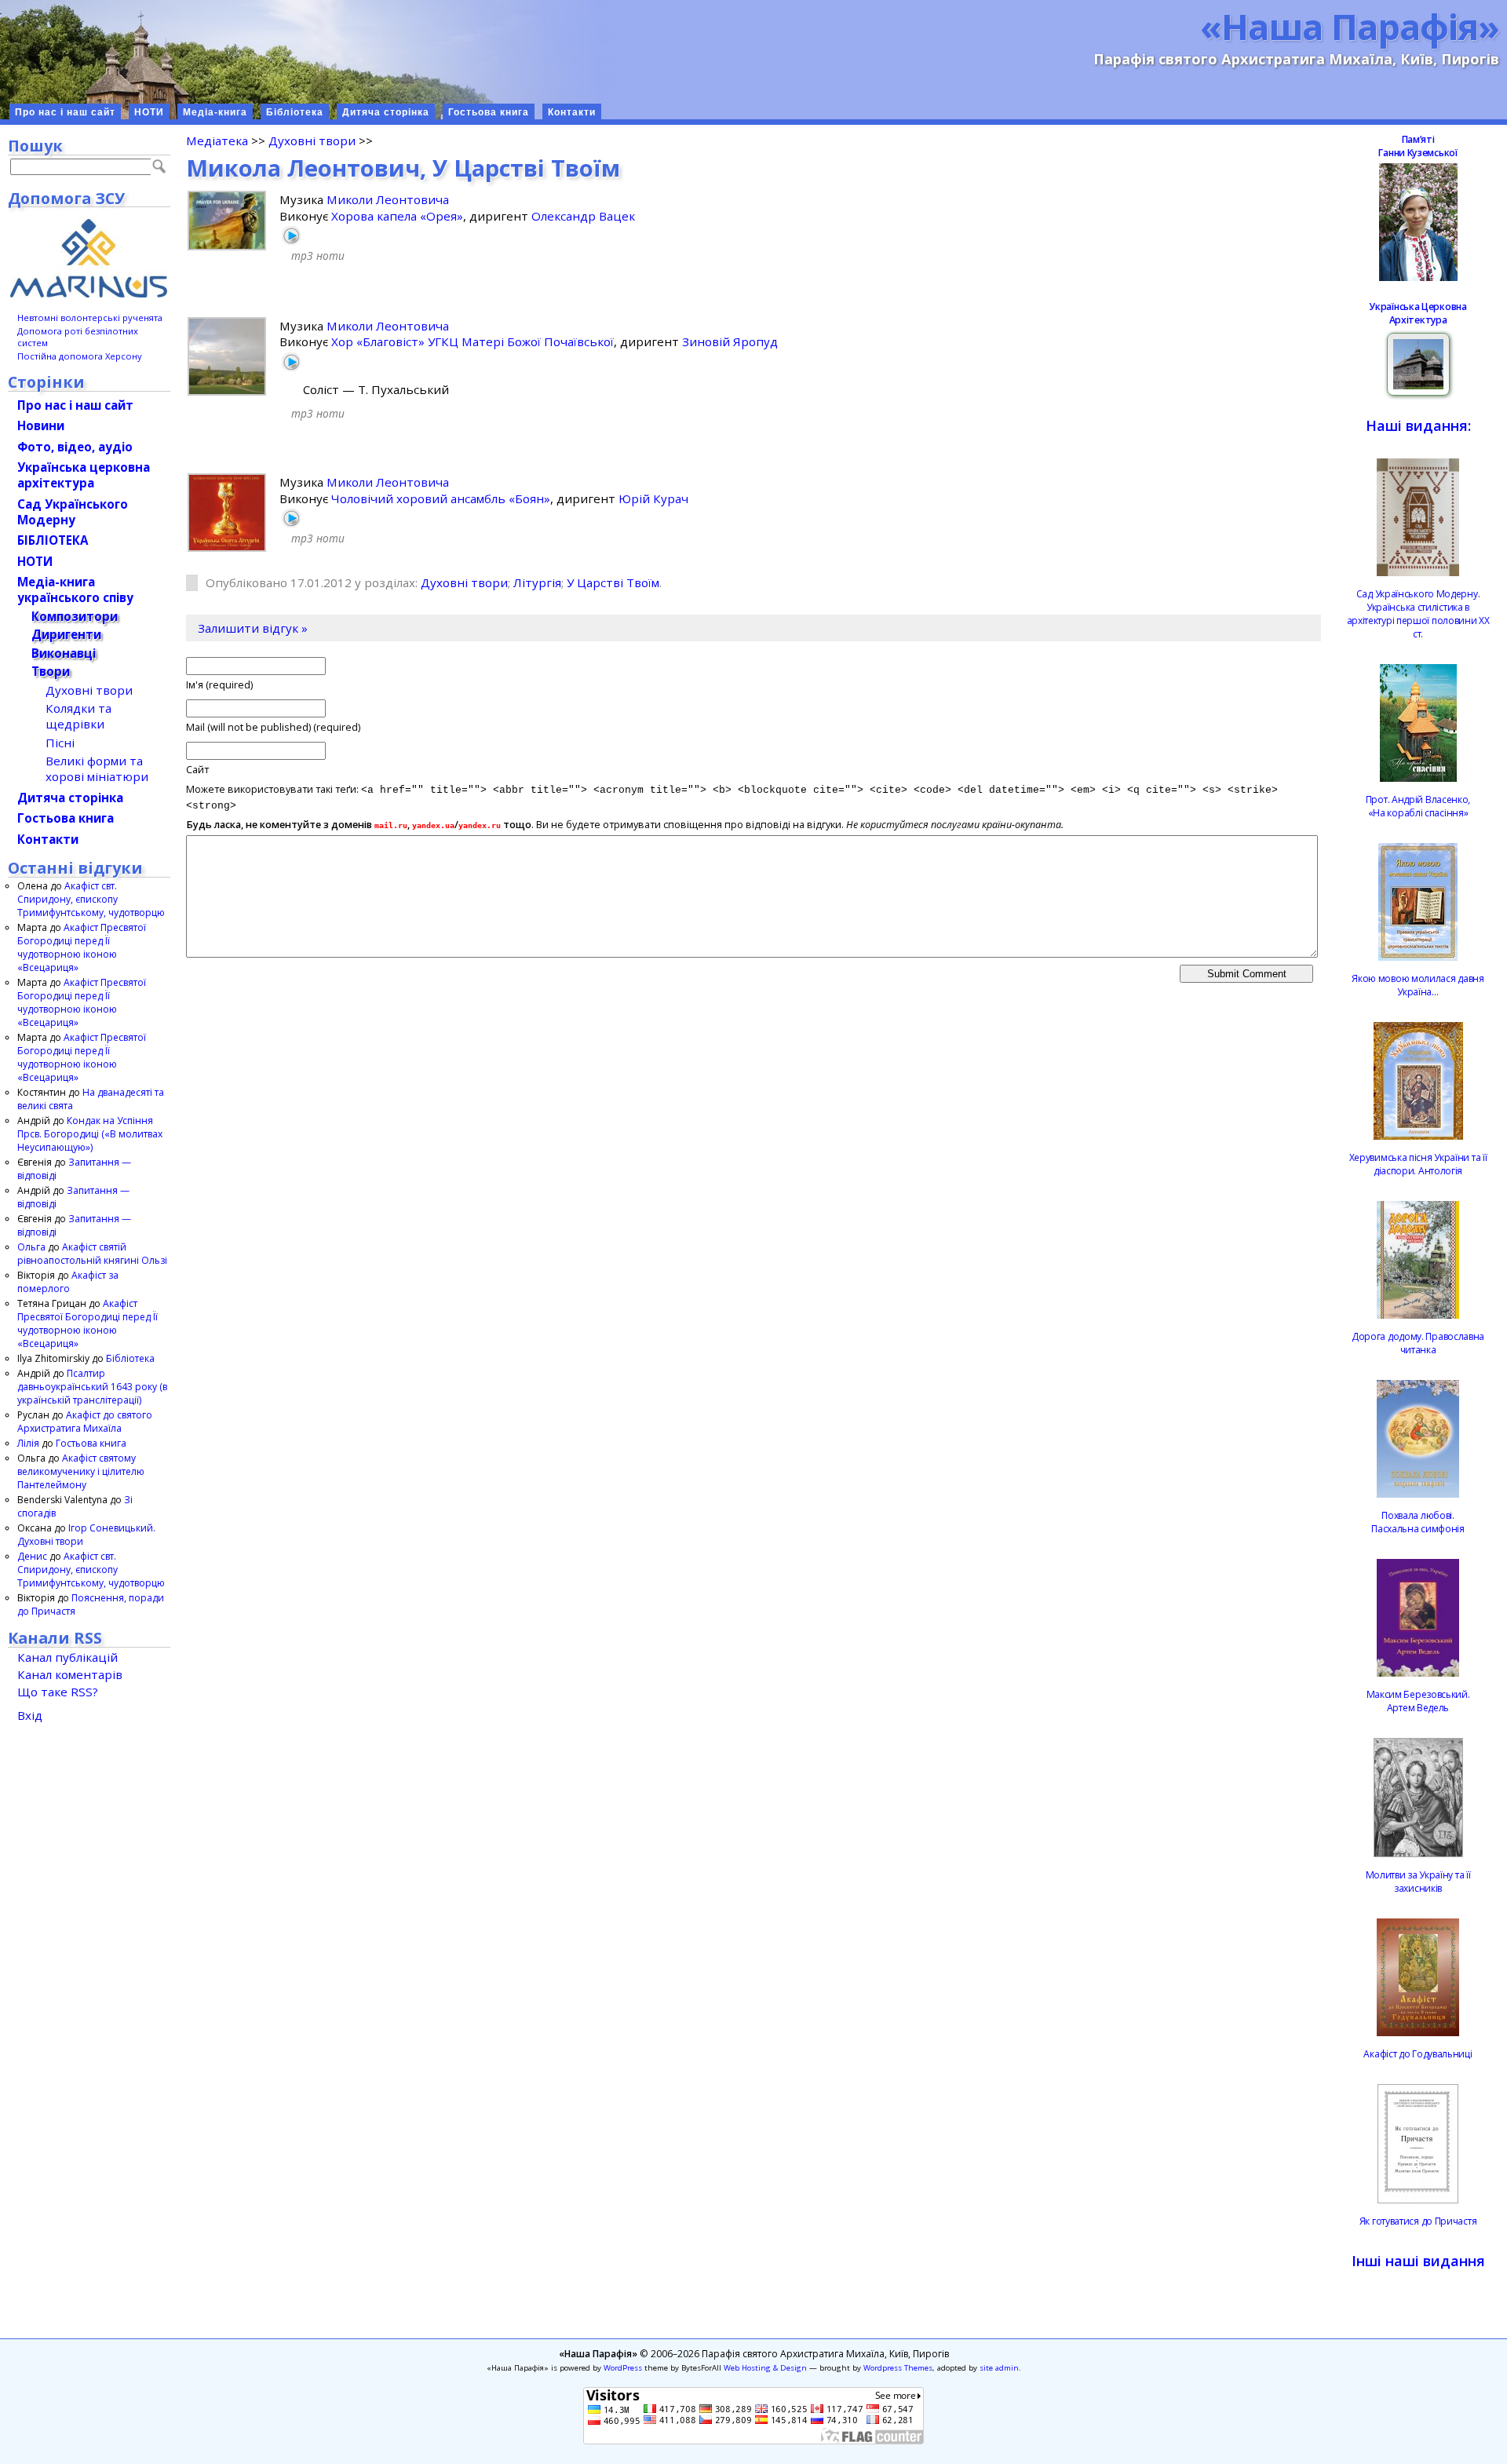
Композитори (75, 616)
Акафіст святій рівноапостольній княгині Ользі (92, 1254)
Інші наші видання (1418, 2261)
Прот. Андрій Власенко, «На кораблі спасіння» (1418, 806)
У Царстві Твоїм (613, 582)
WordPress (623, 2368)
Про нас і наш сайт (65, 112)
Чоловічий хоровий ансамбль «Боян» (441, 498)
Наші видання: (1418, 425)
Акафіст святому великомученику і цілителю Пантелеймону (81, 1471)
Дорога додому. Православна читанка (1418, 1343)
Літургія (537, 582)
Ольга (31, 1247)
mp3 (302, 256)
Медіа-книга (215, 112)
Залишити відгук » (253, 628)
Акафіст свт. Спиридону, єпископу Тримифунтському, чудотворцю (91, 899)
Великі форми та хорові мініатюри (97, 768)
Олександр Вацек (583, 216)
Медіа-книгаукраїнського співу (75, 590)
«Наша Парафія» (1350, 26)
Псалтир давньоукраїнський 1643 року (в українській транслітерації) (92, 1387)
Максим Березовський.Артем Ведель (1418, 1701)
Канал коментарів (70, 1674)
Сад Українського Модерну (73, 512)
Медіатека (217, 141)
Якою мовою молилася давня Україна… (1418, 985)
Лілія (28, 1443)
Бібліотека (295, 112)
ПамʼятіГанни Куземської (1418, 146)
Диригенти (66, 634)
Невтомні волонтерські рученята (90, 318)
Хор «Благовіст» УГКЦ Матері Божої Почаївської (473, 341)
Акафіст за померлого (68, 1282)
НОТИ (149, 112)
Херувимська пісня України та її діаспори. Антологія (1418, 1164)
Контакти (572, 112)
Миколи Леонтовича (388, 199)
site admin (999, 2368)
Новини (41, 425)
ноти (330, 256)
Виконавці (64, 653)
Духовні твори (312, 141)
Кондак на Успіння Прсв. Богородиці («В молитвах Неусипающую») (90, 1134)
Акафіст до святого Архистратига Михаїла (85, 1422)
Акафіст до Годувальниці (1418, 2054)
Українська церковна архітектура (84, 475)
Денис (32, 1556)
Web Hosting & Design (765, 2368)
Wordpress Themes (898, 2368)
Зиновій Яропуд (730, 341)
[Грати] (291, 235)
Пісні (60, 743)
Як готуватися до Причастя (1418, 2221)
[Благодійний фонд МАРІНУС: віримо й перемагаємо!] (89, 258)
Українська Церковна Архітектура (1418, 313)
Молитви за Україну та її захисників (1418, 1882)
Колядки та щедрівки (78, 716)
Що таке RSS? (58, 1692)
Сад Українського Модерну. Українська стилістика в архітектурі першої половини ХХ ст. (1418, 614)
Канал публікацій (68, 1657)
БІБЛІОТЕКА (53, 540)
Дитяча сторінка (386, 112)
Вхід (30, 1715)
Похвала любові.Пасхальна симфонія (1418, 1522)
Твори (51, 671)
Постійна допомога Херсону (80, 356)
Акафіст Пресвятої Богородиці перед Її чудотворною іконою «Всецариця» (82, 947)
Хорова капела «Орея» (397, 216)
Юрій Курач (653, 498)
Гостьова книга (489, 112)
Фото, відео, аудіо (75, 447)
